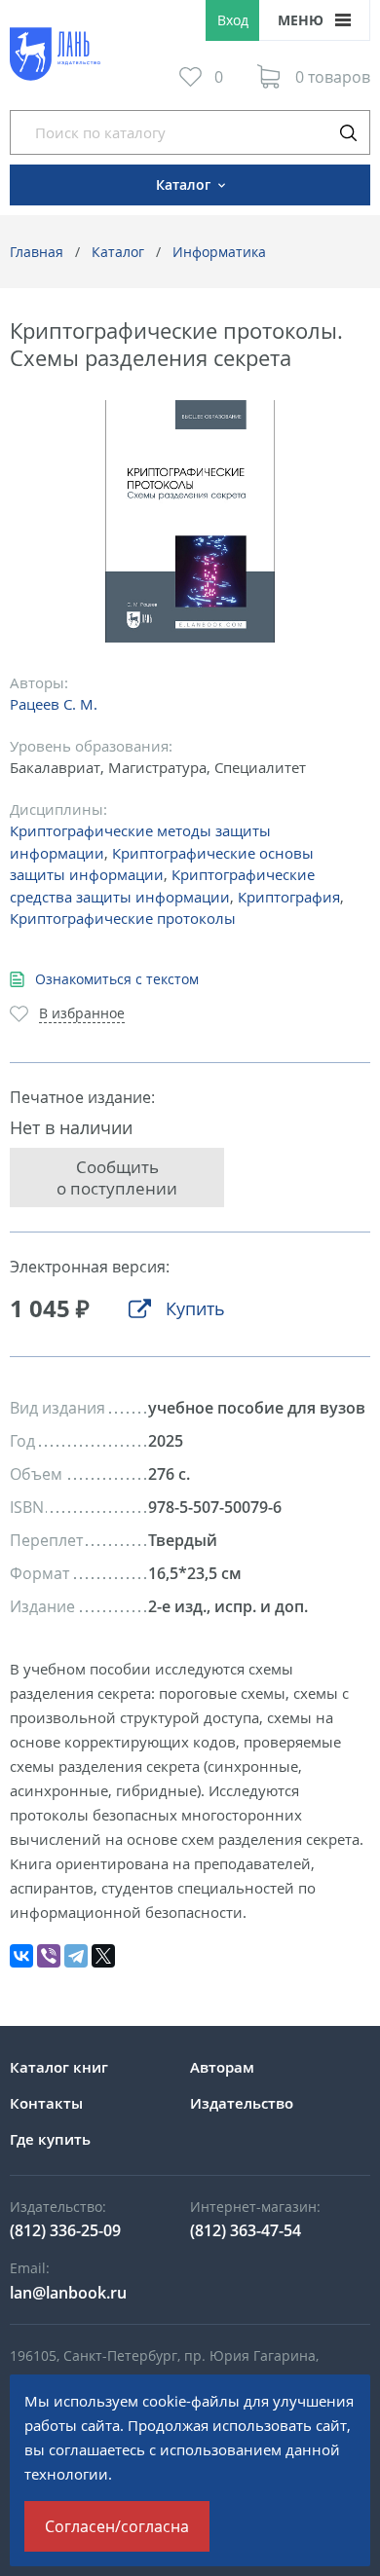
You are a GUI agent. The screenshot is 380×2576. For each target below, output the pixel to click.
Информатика (219, 252)
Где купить (50, 2139)
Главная (37, 252)
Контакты (46, 2103)
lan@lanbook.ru (68, 2293)
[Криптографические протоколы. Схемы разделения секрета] (190, 521)
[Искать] (348, 132)
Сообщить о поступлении (117, 1177)
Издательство (242, 2103)
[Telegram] (76, 1956)
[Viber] (49, 1956)
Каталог (118, 252)
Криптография (289, 897)
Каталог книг (59, 2067)
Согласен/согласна (117, 2526)
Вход (233, 20)
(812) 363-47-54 (246, 2230)
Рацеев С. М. (54, 704)
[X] (103, 1956)
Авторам (222, 2067)
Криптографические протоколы (123, 918)
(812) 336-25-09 (65, 2230)
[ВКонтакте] (21, 1956)
